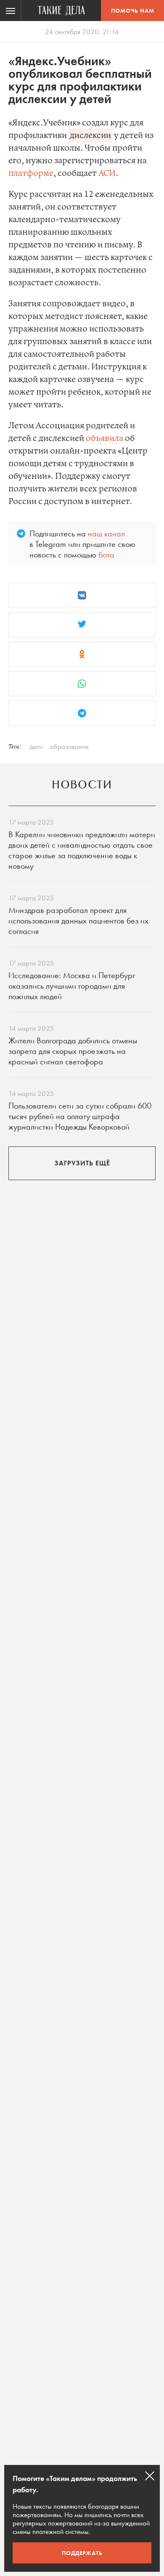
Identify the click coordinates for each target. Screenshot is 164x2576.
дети (36, 746)
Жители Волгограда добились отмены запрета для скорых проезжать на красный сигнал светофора (73, 1051)
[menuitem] (11, 11)
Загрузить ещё (82, 1163)
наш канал (106, 533)
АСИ (107, 174)
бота (106, 554)
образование (69, 746)
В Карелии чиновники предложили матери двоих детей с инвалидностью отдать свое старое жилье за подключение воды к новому (82, 850)
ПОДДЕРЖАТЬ (82, 2553)
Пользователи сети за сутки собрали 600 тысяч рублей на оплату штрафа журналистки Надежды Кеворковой (80, 1116)
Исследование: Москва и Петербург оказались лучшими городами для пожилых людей (72, 986)
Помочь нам (133, 11)
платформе (31, 174)
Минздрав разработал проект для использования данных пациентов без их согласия (78, 921)
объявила (104, 439)
